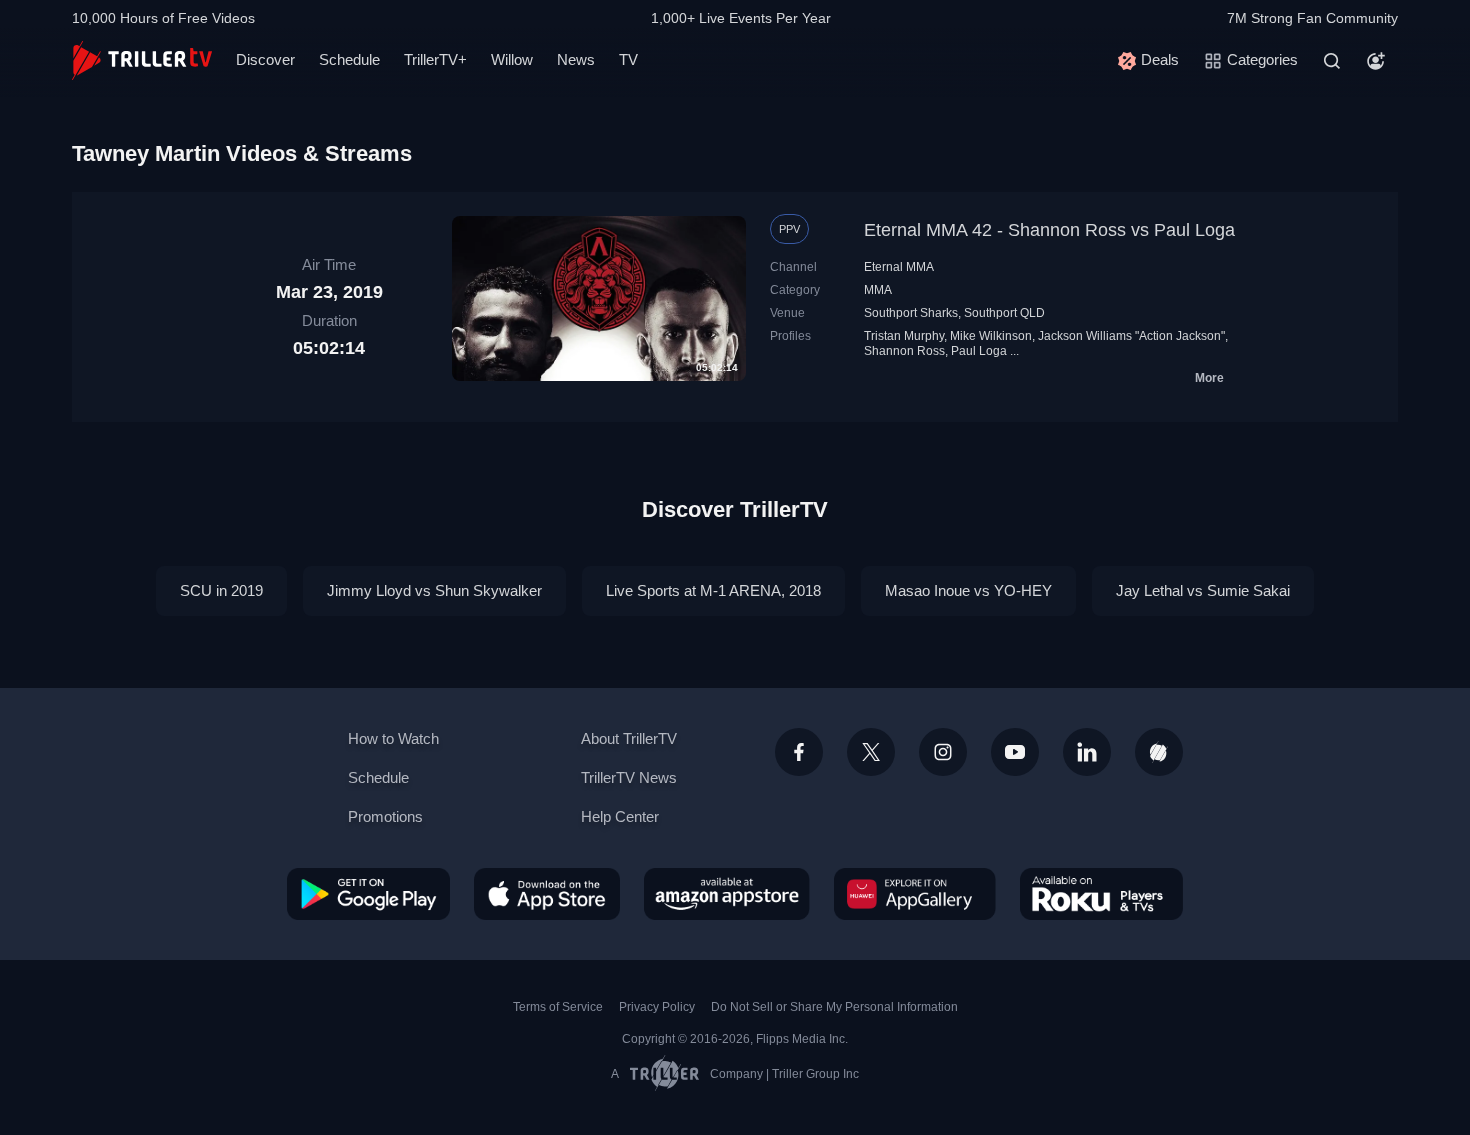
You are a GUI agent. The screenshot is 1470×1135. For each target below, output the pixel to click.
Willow (512, 59)
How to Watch (393, 738)
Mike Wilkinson (991, 336)
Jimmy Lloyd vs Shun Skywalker (434, 590)
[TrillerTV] (142, 60)
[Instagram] (943, 752)
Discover (265, 59)
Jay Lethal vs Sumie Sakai (1203, 590)
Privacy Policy (657, 1007)
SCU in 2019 (221, 590)
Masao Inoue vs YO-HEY (968, 590)
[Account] (1376, 61)
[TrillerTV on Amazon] (727, 894)
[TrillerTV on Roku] (1101, 894)
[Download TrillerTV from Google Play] (368, 894)
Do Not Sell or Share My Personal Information (834, 1007)
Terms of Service (558, 1007)
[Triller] (1159, 752)
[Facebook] (799, 752)
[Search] (1332, 61)
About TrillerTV (629, 738)
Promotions (385, 816)
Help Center (620, 816)
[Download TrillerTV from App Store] (547, 894)
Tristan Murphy (904, 336)
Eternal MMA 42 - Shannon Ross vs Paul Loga (1049, 230)
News (576, 59)
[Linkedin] (1087, 752)
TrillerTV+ (435, 59)
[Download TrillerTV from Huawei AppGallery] (915, 894)
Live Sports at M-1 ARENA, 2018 (713, 590)
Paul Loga (979, 351)
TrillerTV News (629, 777)
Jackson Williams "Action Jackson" (1131, 336)
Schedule (349, 59)
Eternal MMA (899, 267)
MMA (878, 290)
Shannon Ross (904, 351)
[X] (871, 752)
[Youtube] (1015, 752)
